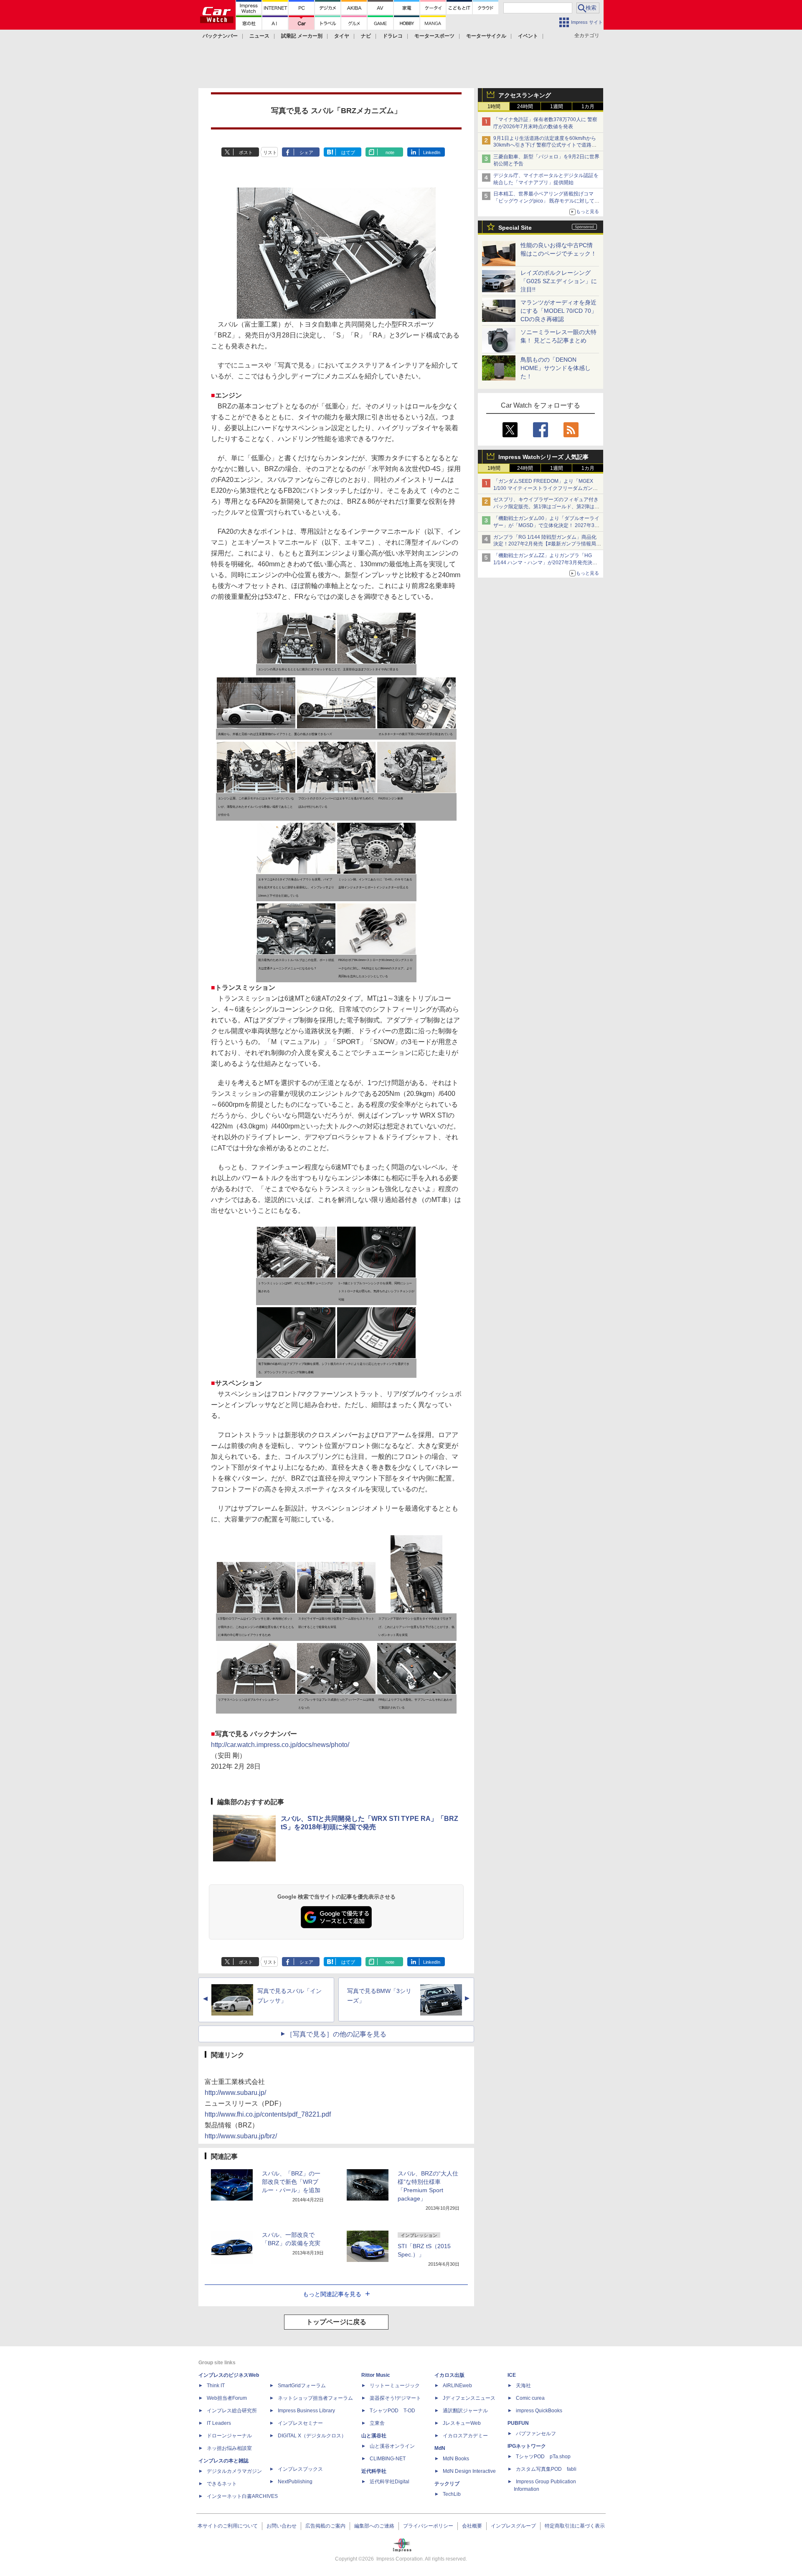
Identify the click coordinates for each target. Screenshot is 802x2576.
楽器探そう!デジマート (395, 2398)
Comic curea (530, 2398)
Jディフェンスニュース (469, 2398)
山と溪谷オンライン (392, 2446)
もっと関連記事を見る (332, 2294)
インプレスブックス (300, 2469)
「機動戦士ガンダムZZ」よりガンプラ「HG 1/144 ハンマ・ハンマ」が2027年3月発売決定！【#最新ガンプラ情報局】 (543, 563)
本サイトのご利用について (228, 2526)
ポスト (246, 152)
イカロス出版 (449, 2375)
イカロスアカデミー (465, 2436)
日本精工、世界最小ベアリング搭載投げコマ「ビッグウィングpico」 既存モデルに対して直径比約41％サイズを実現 (546, 201)
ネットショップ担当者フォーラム (315, 2398)
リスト (270, 152)
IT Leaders (219, 2423)
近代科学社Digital (390, 2482)
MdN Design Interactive (469, 2471)
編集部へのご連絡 (374, 2526)
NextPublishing (295, 2482)
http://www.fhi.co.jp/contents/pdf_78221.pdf (268, 2114)
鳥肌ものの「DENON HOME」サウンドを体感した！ (556, 368)
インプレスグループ (513, 2526)
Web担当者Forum (227, 2398)
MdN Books (456, 2459)
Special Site (515, 228)
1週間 (557, 106)
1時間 (494, 106)
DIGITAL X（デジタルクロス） (312, 2436)
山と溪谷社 (374, 2436)
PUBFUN (518, 2423)
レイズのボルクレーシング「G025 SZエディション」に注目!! (559, 281)
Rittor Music (376, 2375)
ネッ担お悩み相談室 (229, 2448)
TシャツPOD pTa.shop (543, 2457)
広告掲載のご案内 (325, 2526)
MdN (440, 2448)
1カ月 (588, 106)
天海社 (523, 2386)
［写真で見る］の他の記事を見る (336, 2034)
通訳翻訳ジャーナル (465, 2411)
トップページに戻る (336, 2322)
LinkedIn (432, 152)
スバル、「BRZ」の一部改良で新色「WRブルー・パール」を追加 (291, 2182)
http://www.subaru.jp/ (235, 2093)
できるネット (222, 2484)
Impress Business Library (306, 2411)
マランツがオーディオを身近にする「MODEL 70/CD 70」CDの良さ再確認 (559, 311)
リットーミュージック (395, 2386)
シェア (306, 152)
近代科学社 (374, 2471)
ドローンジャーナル (229, 2436)
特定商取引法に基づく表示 (575, 2526)
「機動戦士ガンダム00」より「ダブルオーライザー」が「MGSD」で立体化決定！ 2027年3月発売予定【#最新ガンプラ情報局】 (546, 525)
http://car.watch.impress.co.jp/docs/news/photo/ (280, 1745)
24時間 (525, 106)
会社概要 (472, 2526)
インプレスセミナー (300, 2423)
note (390, 152)
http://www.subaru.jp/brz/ (241, 2136)
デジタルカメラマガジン (234, 2471)
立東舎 (377, 2423)
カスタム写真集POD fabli (546, 2469)
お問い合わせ (282, 2526)
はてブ (348, 152)
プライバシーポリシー (428, 2526)
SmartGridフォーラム (302, 2386)
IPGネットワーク (527, 2446)
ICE (512, 2375)
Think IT (216, 2386)
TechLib (452, 2494)
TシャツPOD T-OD (392, 2411)
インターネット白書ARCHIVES (242, 2496)
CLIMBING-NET (388, 2459)
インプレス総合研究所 (232, 2411)
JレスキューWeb (462, 2423)
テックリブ (447, 2484)
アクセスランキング (525, 95)
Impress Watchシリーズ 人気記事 (543, 457)
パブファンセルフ (536, 2434)
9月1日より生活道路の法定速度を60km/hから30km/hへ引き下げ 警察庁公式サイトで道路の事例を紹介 (545, 145)
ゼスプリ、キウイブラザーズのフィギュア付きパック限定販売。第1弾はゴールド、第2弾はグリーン (546, 507)
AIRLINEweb (457, 2386)
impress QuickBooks (539, 2411)
